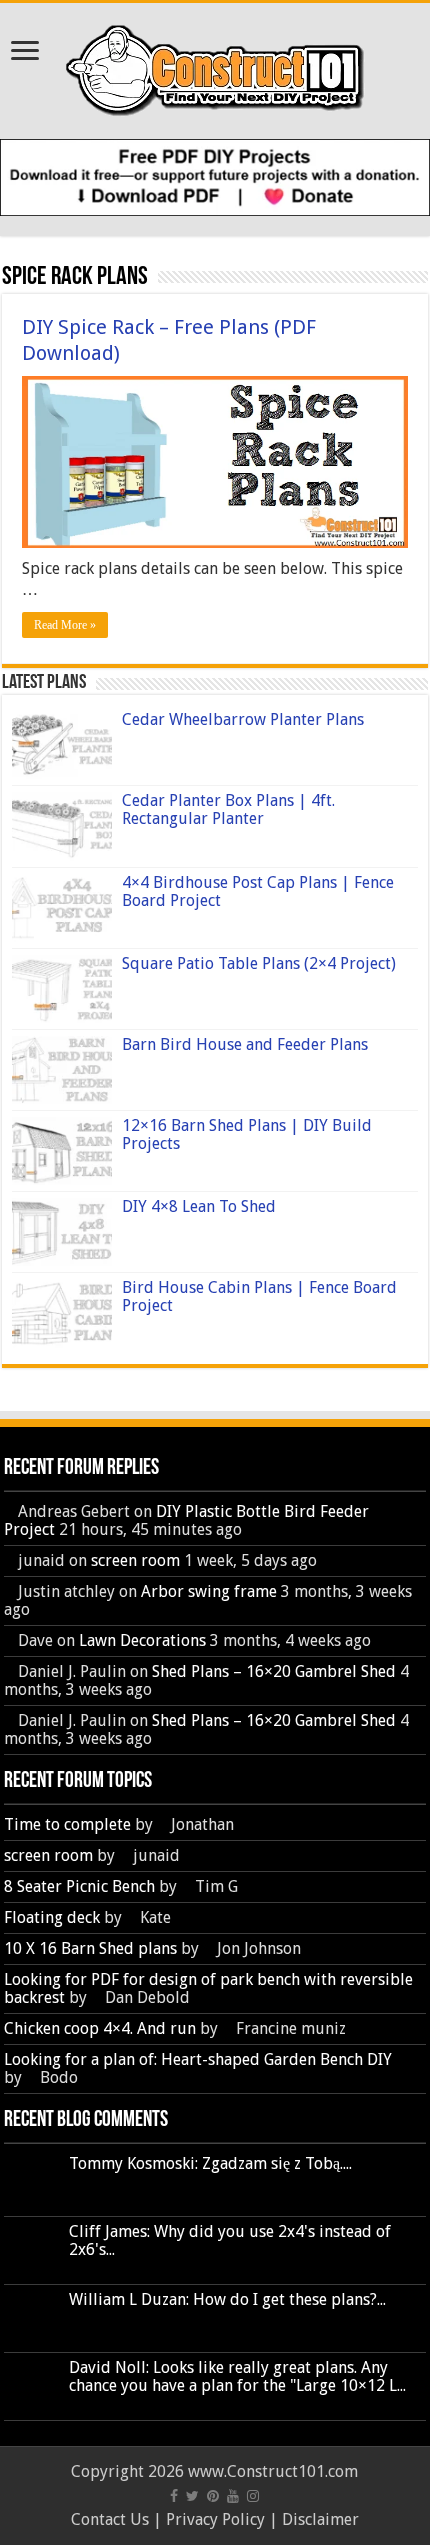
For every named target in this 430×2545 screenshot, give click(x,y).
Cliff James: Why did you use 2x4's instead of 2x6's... (230, 2240)
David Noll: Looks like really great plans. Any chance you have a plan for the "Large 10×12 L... (237, 2376)
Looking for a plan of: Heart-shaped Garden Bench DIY (198, 2059)
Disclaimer (320, 2519)
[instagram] (253, 2496)
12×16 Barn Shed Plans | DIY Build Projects (247, 1134)
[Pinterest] (213, 2496)
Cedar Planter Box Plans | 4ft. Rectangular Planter (228, 809)
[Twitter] (192, 2496)
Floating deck (52, 1917)
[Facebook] (174, 2496)
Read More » (65, 625)
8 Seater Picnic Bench (79, 1886)
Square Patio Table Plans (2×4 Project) (259, 963)
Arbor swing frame (209, 1591)
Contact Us (110, 2519)
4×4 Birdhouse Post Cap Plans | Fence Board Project (258, 891)
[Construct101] (215, 67)
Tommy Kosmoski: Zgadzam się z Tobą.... (210, 2163)
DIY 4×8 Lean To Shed (199, 1206)
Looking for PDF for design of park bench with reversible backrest (208, 1988)
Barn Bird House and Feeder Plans (245, 1044)
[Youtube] (233, 2496)
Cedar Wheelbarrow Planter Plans (243, 719)
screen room (135, 1560)
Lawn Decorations (142, 1640)
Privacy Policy (215, 2519)
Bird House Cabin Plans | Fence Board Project (259, 1296)
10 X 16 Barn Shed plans (90, 1948)
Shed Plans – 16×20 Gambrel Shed (274, 1671)
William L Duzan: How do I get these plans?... (227, 2299)
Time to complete (67, 1824)
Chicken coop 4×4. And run (100, 2028)
